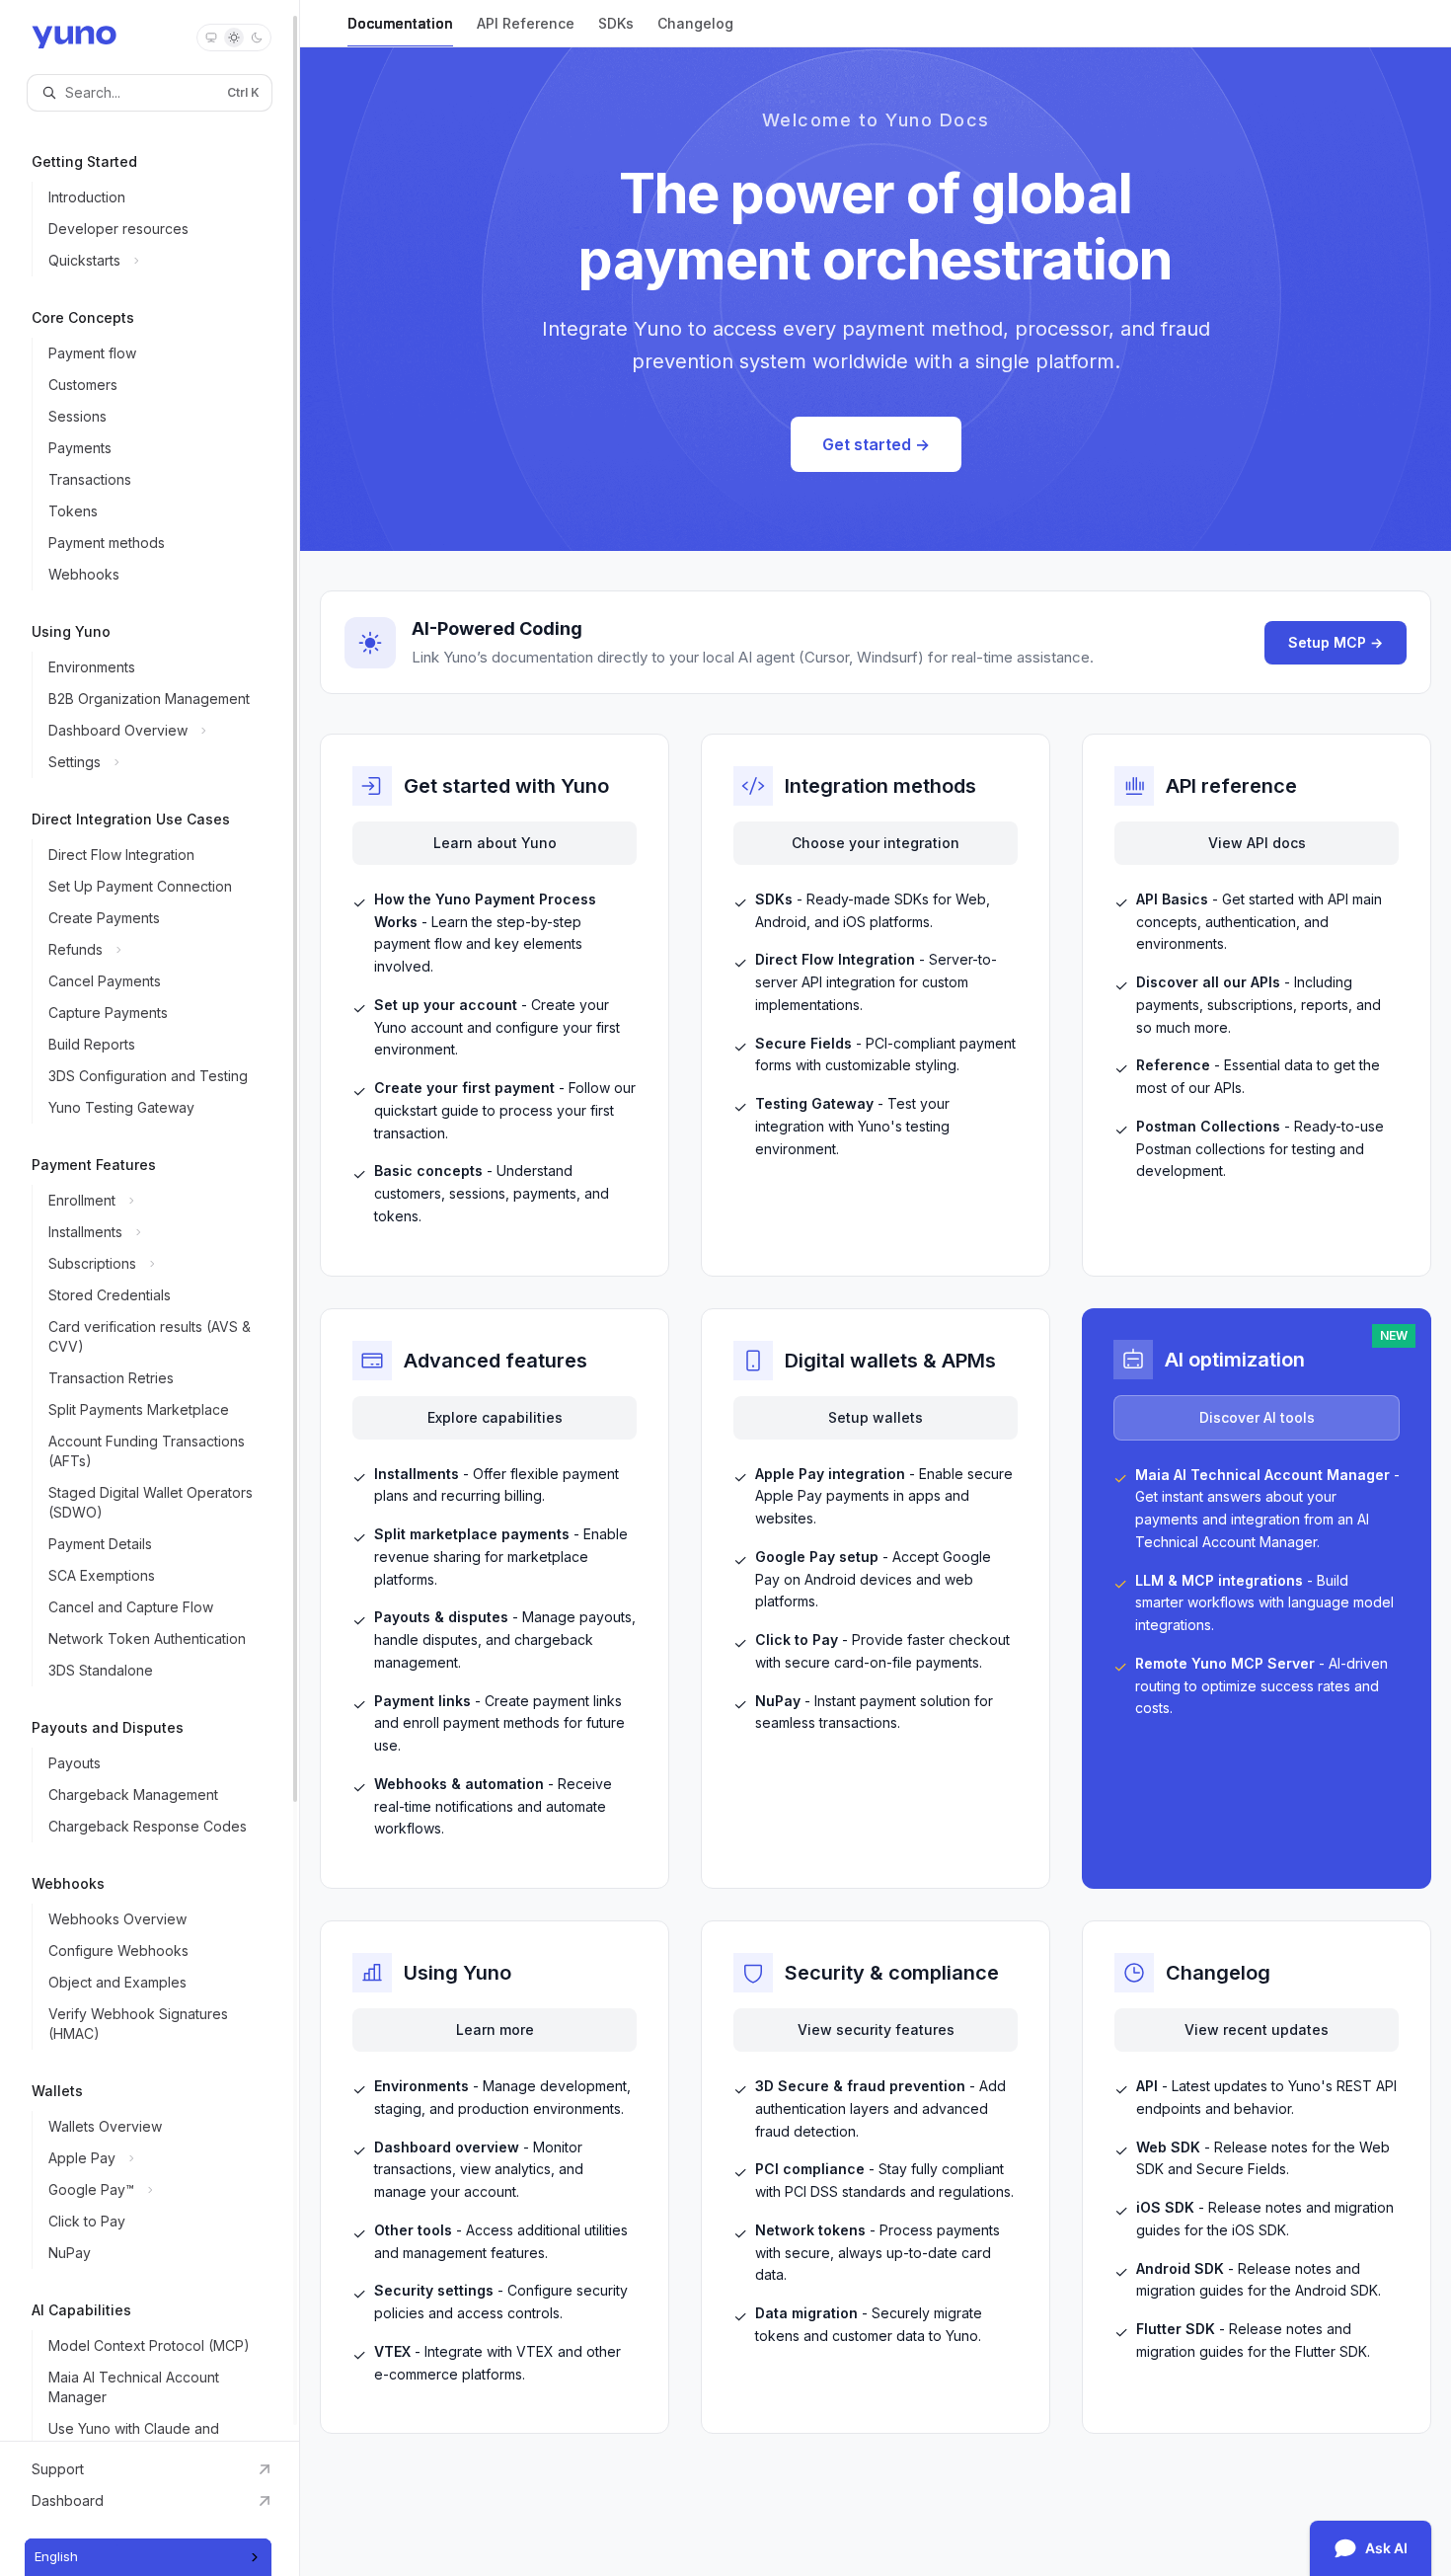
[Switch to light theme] (234, 38)
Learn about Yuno (495, 843)
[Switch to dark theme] (257, 38)
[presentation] (150, 1220)
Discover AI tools (1257, 1417)
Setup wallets (876, 1417)
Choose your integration (876, 843)
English (56, 2556)
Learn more (495, 2030)
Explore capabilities (495, 1417)
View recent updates (1257, 2030)
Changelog (695, 23)
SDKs (616, 23)
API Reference (526, 23)
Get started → (876, 444)
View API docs (1257, 843)
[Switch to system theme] (211, 38)
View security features (876, 2030)
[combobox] (148, 2557)
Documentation (400, 23)
